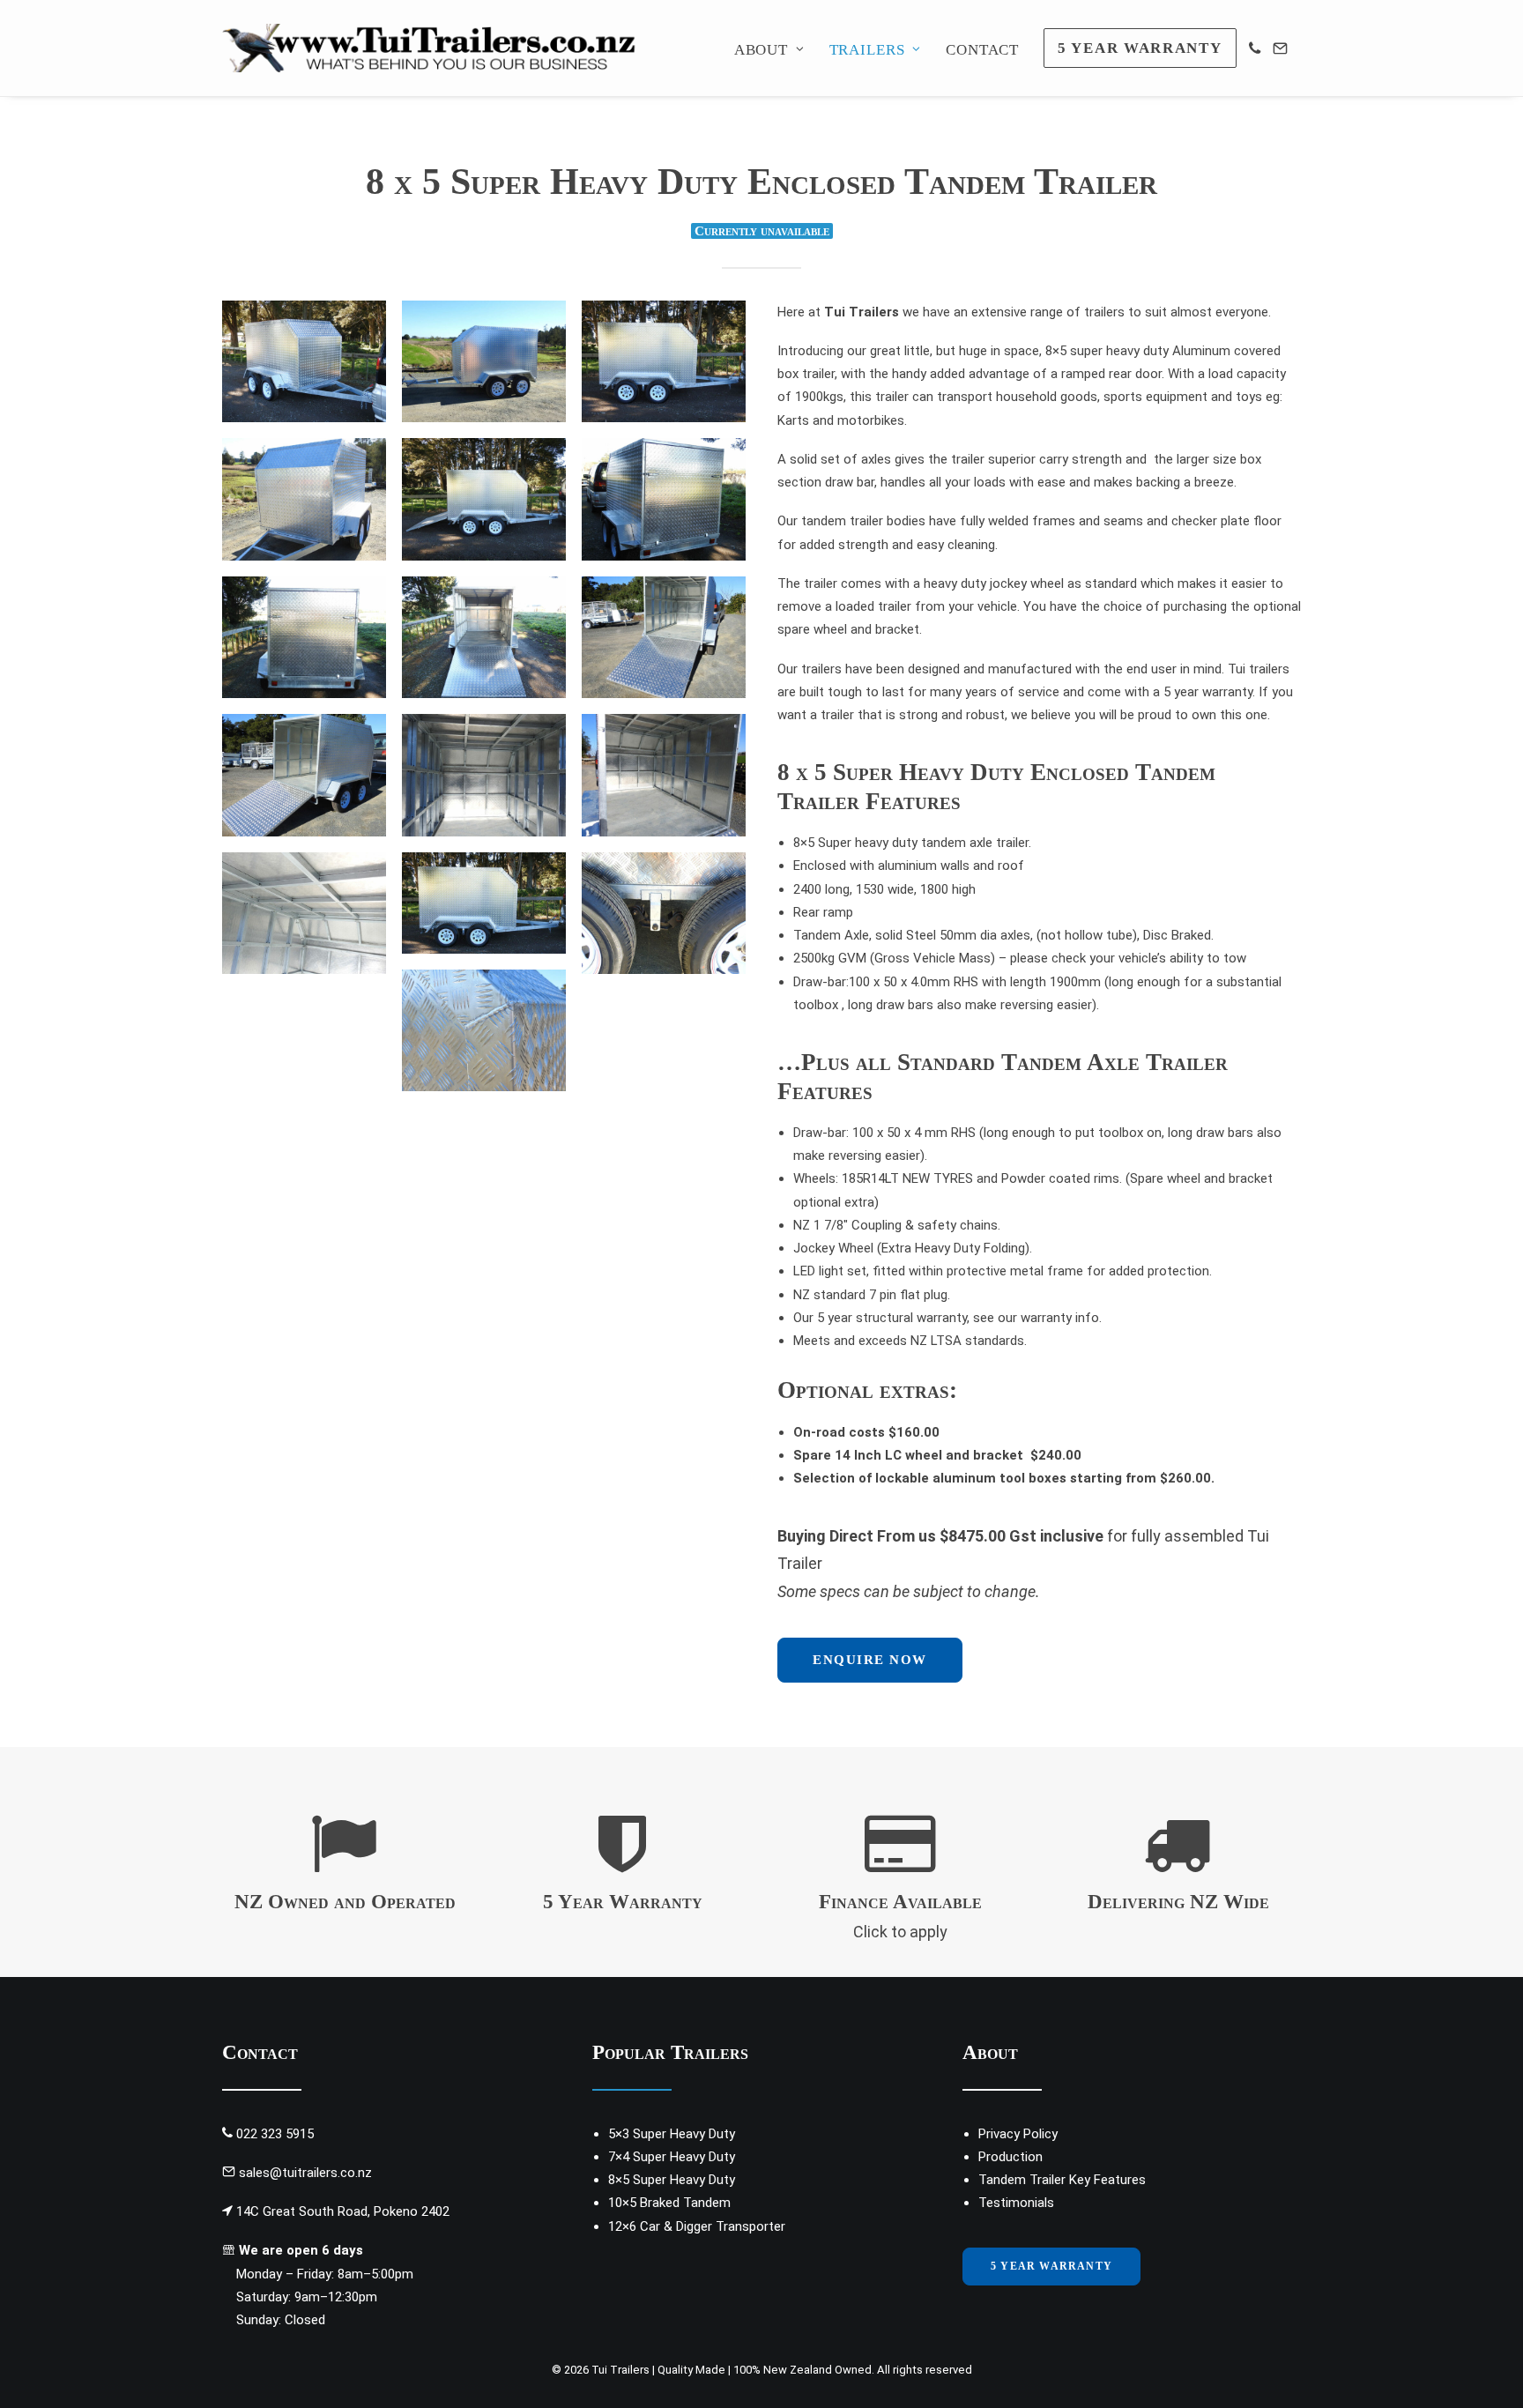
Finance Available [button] (900, 1902)
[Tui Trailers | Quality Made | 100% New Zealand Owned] (435, 48)
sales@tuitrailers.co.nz (305, 2173)
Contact (982, 50)
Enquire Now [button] (870, 1660)
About (761, 50)
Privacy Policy (1018, 2134)
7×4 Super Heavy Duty (672, 2157)
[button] (622, 1868)
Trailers (867, 50)
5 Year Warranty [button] (623, 1902)
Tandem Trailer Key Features (1062, 2180)
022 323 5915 (275, 2134)
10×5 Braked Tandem (669, 2203)
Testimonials (1016, 2203)
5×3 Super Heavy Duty (672, 2134)
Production (1010, 2157)
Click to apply (900, 1932)
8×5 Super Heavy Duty (672, 2180)
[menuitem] (776, 50)
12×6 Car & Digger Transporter (697, 2226)
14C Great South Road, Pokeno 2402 (343, 2211)
